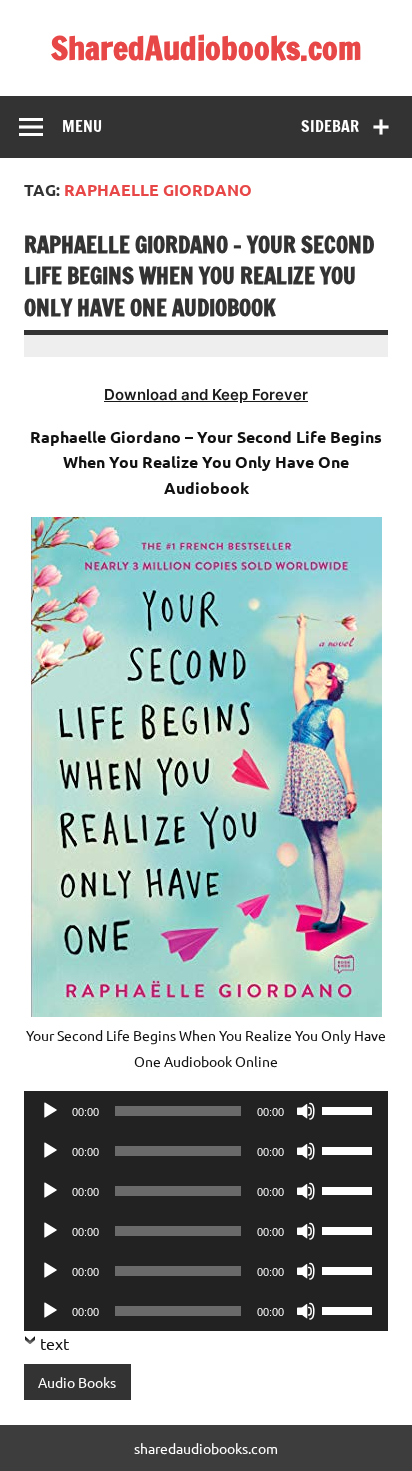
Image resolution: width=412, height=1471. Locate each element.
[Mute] (306, 1111)
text (54, 1343)
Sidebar (330, 126)
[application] (206, 1111)
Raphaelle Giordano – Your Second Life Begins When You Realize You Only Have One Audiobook (199, 276)
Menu (82, 126)
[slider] (350, 1109)
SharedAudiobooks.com (206, 48)
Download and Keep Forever (206, 394)
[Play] (50, 1111)
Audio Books (77, 1382)
